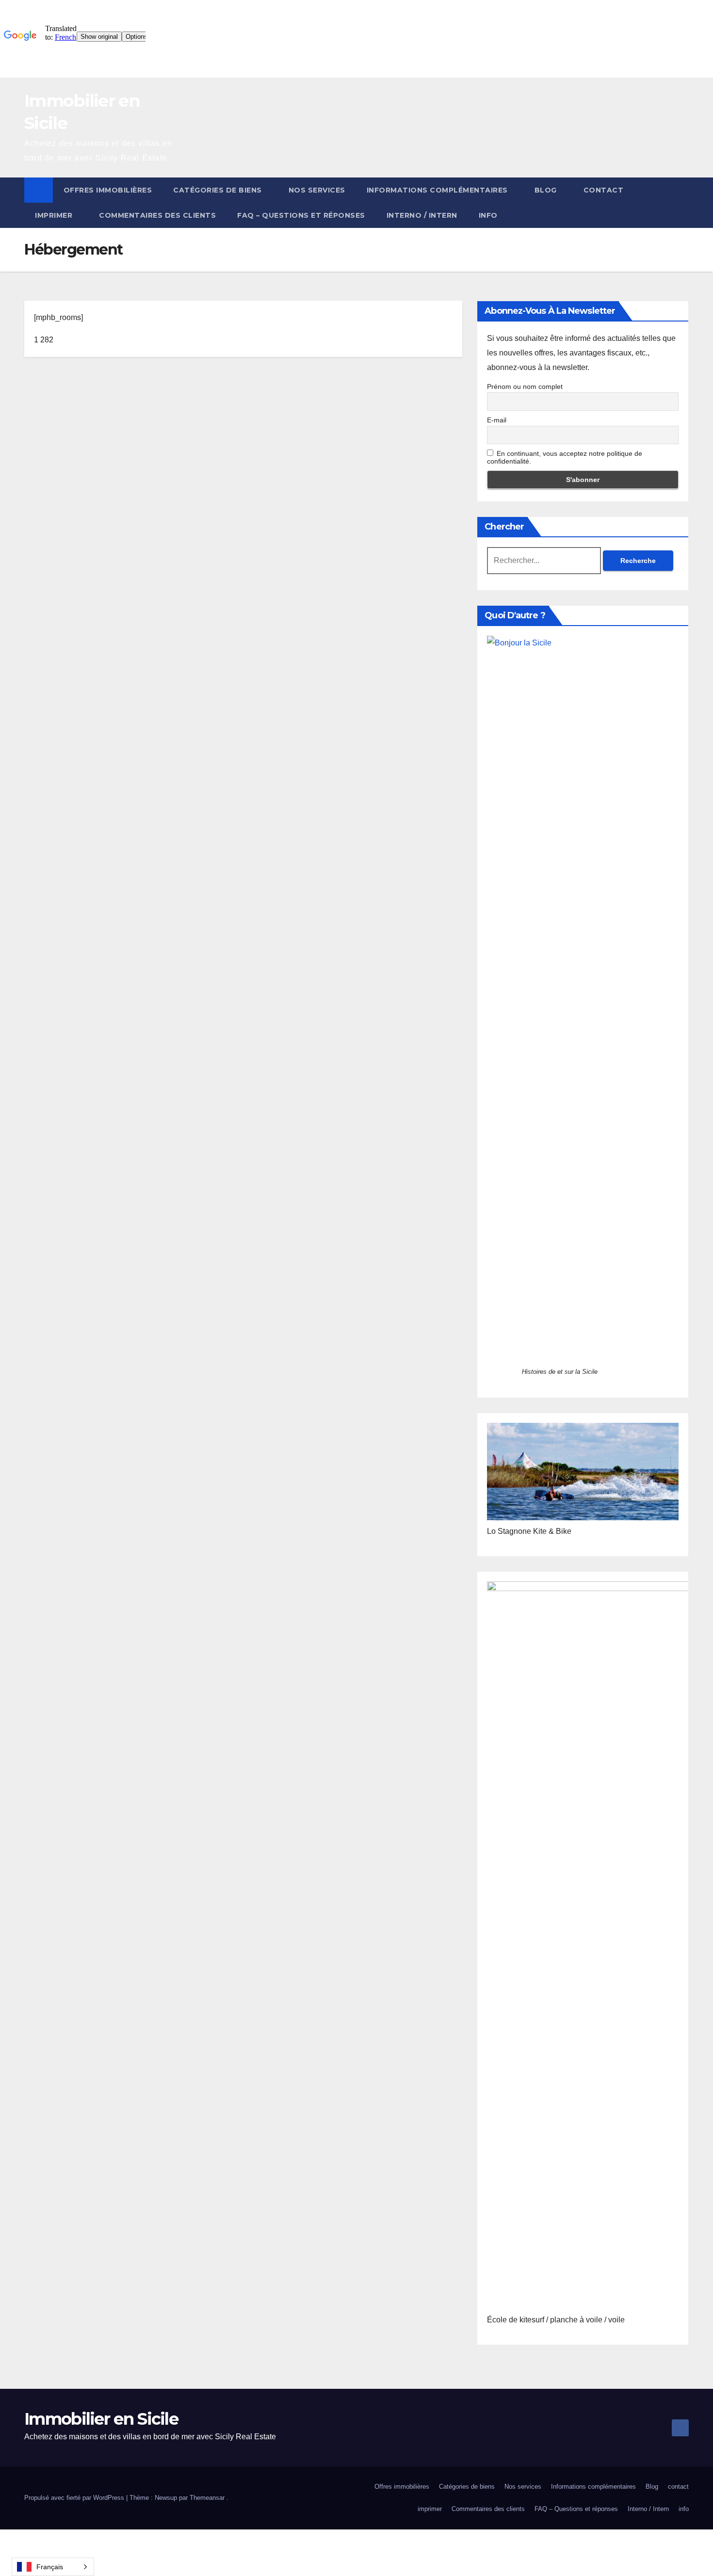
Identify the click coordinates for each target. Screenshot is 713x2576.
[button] (682, 202)
